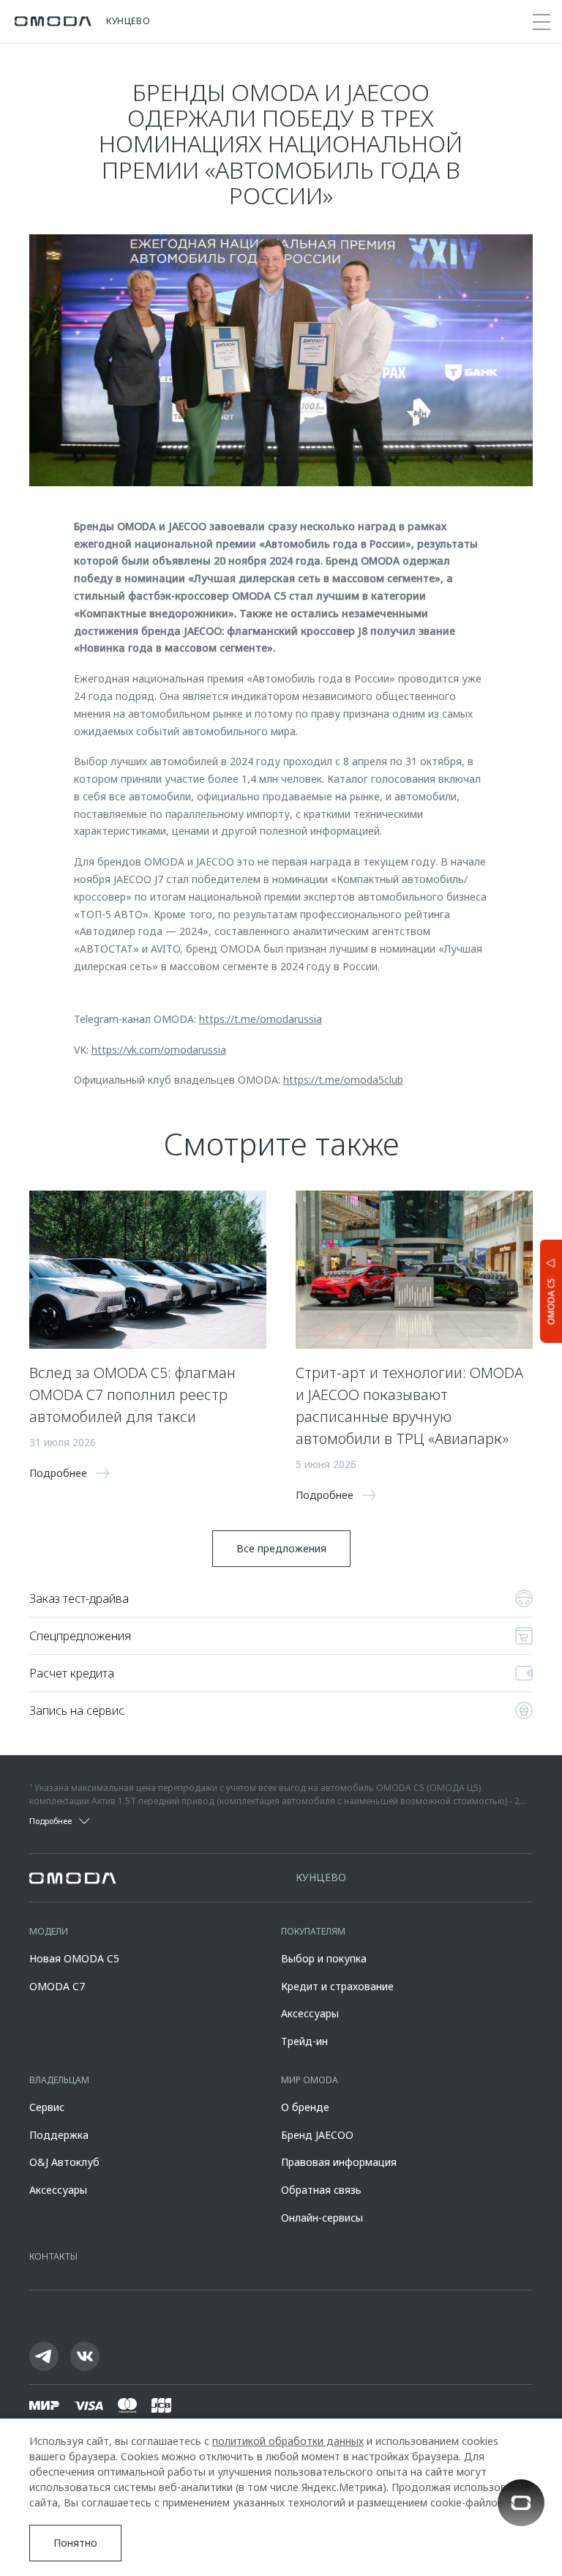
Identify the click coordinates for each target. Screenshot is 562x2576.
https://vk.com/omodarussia (159, 1050)
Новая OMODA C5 (74, 1958)
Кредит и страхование (337, 1986)
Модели (49, 1931)
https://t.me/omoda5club (343, 1080)
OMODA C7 (57, 1986)
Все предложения (281, 1548)
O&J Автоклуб (64, 2162)
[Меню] (542, 22)
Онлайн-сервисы (322, 2218)
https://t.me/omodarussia (261, 1019)
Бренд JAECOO (317, 2135)
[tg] (44, 2356)
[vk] (85, 2356)
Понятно (75, 2543)
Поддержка (59, 2135)
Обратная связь (321, 2190)
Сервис (47, 2107)
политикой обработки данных (288, 2441)
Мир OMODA (310, 2080)
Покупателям (313, 1931)
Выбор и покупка (324, 1958)
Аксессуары (310, 2013)
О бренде (305, 2107)
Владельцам (59, 2080)
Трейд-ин (304, 2041)
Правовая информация (339, 2162)
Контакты (53, 2256)
